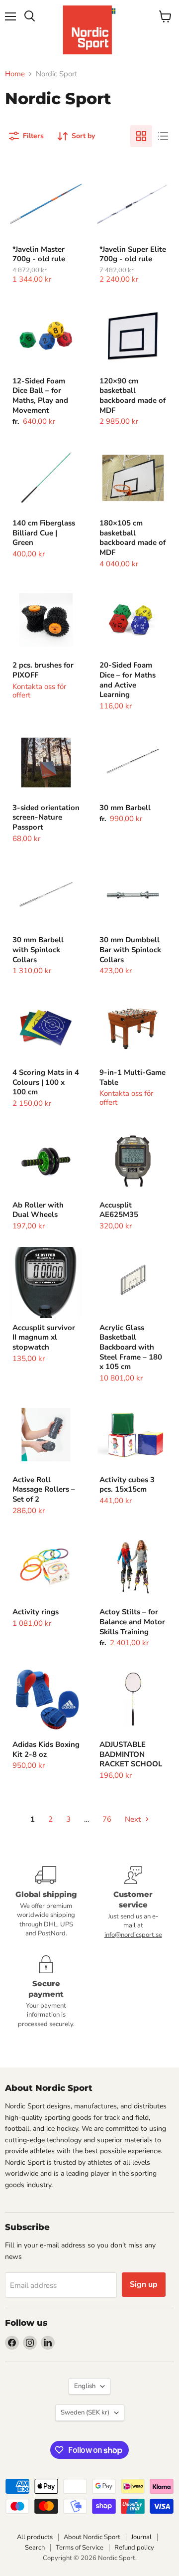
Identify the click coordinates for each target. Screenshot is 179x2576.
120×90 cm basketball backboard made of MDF (133, 396)
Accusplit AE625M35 (119, 1210)
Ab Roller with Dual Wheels (38, 1210)
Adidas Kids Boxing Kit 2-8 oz (46, 1749)
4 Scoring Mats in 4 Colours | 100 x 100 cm (46, 1082)
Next (134, 1819)
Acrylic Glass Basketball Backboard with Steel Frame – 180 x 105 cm (131, 1347)
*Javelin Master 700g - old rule (39, 254)
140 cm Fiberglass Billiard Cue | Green (44, 533)
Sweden (85, 2412)
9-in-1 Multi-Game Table (133, 1077)
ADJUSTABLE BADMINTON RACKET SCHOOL (131, 1754)
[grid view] (141, 136)
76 (107, 1819)
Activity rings (36, 1612)
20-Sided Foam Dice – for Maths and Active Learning (128, 680)
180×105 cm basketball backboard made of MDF (133, 538)
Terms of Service (80, 2548)
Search (35, 2548)
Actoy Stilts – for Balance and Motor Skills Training (132, 1622)
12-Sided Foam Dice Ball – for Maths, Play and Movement (40, 396)
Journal (141, 2537)
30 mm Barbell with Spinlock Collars (38, 949)
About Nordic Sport (92, 2537)
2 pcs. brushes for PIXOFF (43, 670)
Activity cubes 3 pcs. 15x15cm (127, 1485)
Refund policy (134, 2548)
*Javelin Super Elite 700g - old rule (133, 254)
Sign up (144, 2284)
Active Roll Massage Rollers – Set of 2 (44, 1489)
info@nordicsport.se (133, 1935)
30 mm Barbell (125, 808)
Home (15, 74)
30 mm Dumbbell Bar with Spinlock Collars (130, 949)
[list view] (163, 136)
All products (35, 2537)
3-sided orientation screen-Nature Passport (46, 817)
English (85, 2386)
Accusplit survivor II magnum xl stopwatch (44, 1337)
